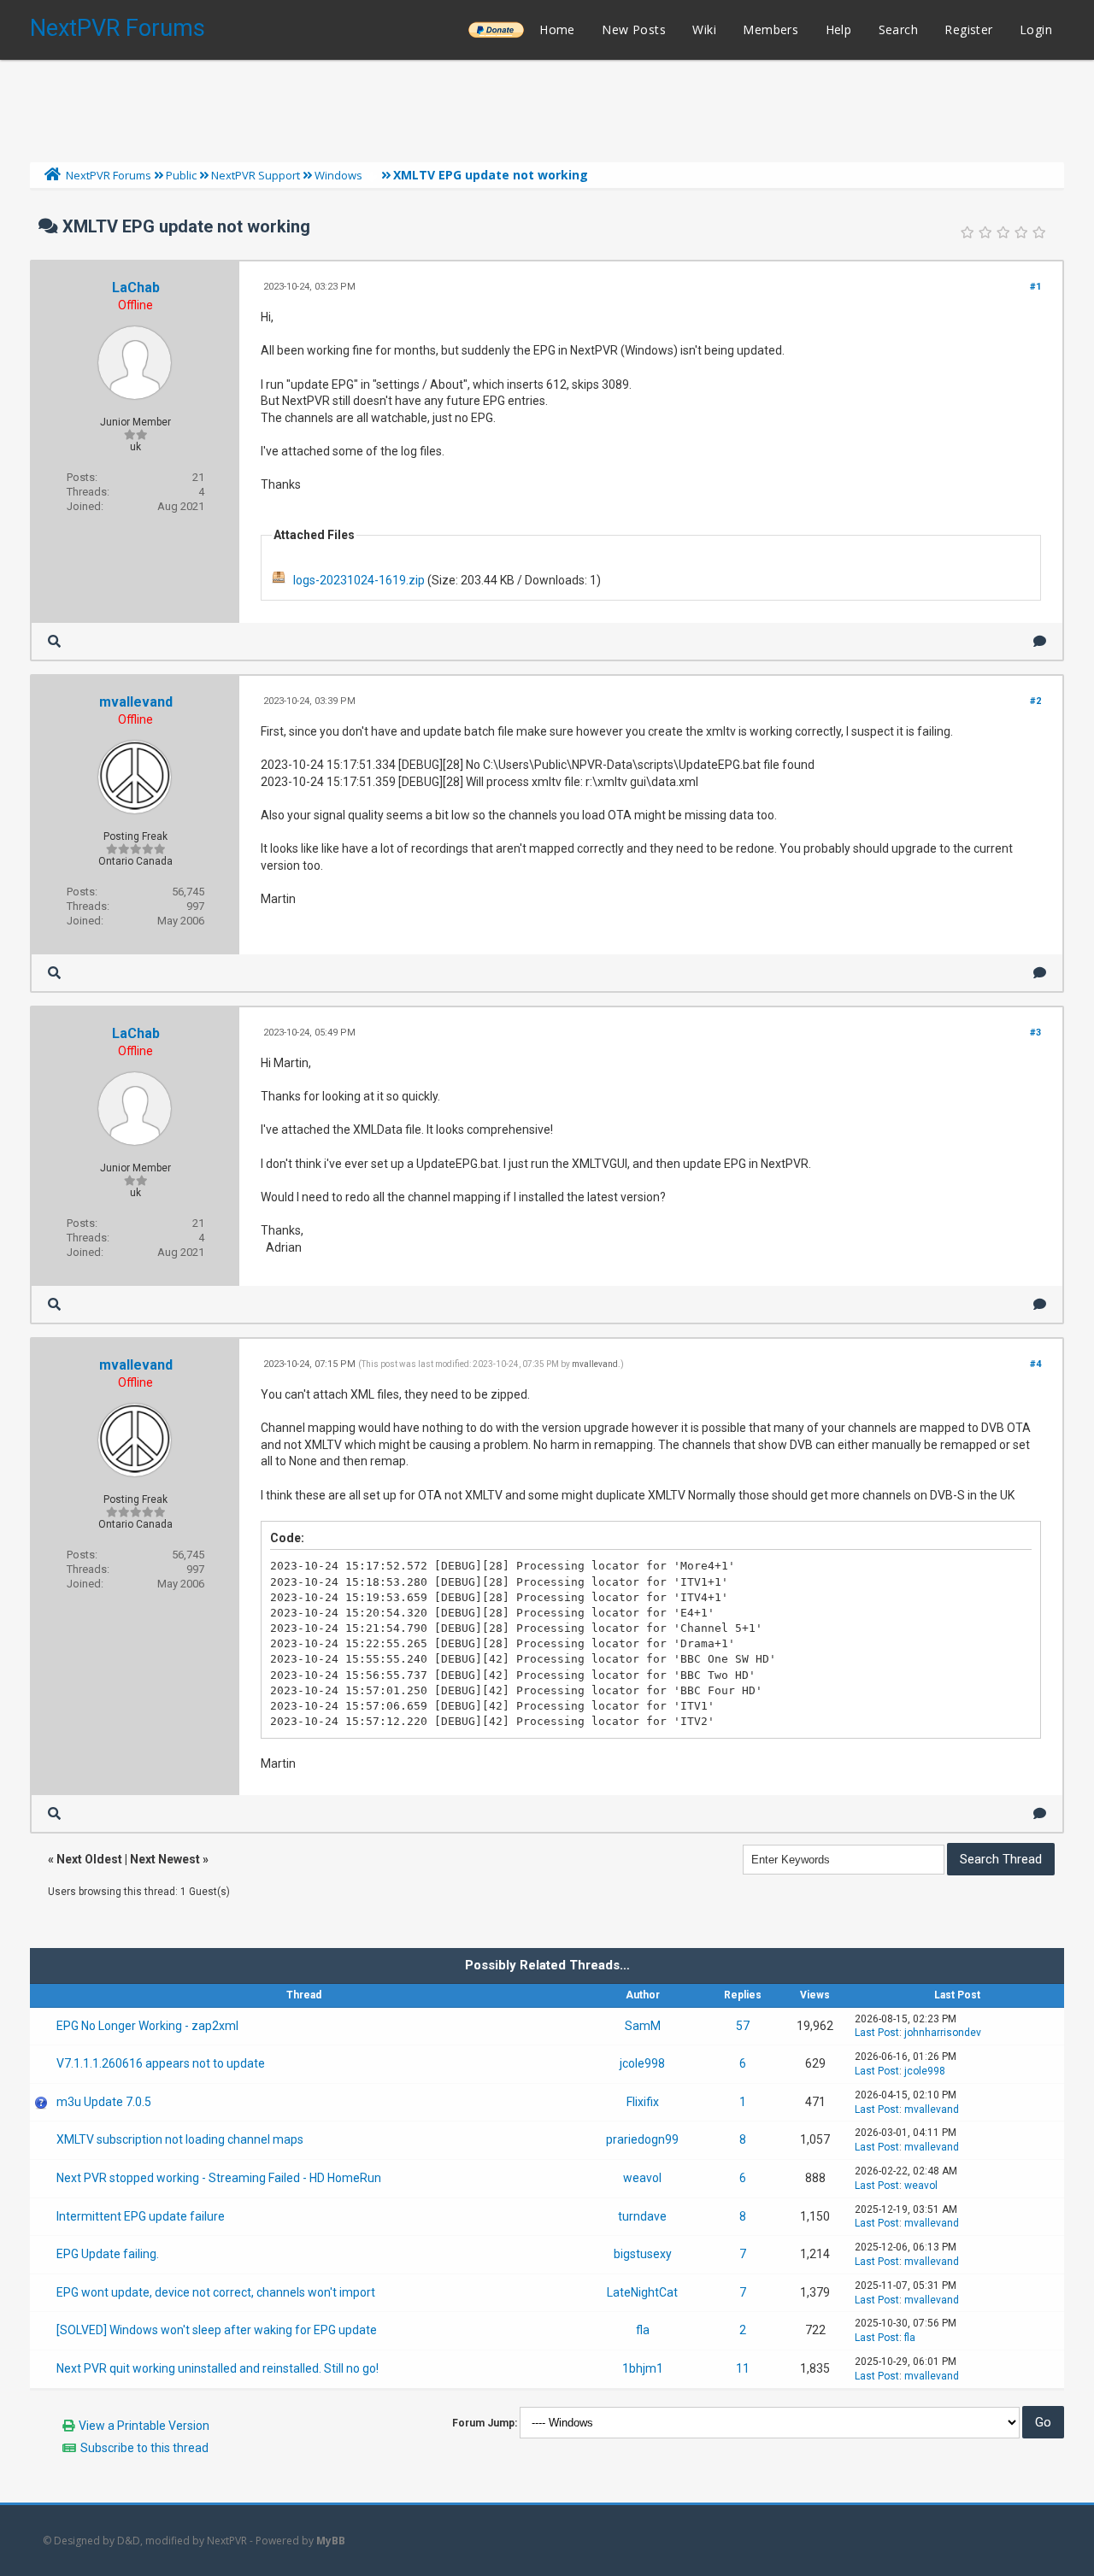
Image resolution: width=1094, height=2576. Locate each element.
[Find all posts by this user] (54, 641)
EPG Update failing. (108, 2254)
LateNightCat (642, 2292)
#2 (1035, 701)
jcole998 (642, 2063)
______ (496, 29)
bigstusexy (643, 2254)
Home (557, 29)
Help (839, 29)
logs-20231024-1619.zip (359, 580)
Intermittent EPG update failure (141, 2216)
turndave (642, 2216)
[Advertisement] (547, 107)
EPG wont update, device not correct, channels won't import (216, 2292)
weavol (642, 2178)
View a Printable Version (144, 2426)
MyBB (331, 2541)
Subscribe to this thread (144, 2448)
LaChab (136, 288)
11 (743, 2368)
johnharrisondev (943, 2033)
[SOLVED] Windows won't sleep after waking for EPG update (217, 2330)
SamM (643, 2026)
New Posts (634, 29)
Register (968, 29)
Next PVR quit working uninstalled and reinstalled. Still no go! (218, 2368)
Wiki (704, 29)
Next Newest (165, 1859)
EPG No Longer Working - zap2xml (147, 2026)
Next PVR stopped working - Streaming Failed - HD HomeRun (219, 2178)
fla (643, 2330)
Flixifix (643, 2102)
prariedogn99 (642, 2139)
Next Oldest (89, 1859)
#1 (1035, 287)
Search (898, 29)
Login (1036, 29)
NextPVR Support (256, 175)
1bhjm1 (643, 2368)
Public (181, 175)
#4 (1035, 1364)
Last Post (877, 2033)
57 (743, 2026)
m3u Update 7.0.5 (104, 2102)
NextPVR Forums (118, 28)
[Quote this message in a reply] (1040, 641)
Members (771, 29)
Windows (338, 175)
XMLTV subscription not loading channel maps (180, 2139)
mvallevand (136, 702)
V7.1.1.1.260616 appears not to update (161, 2063)
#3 (1035, 1033)
